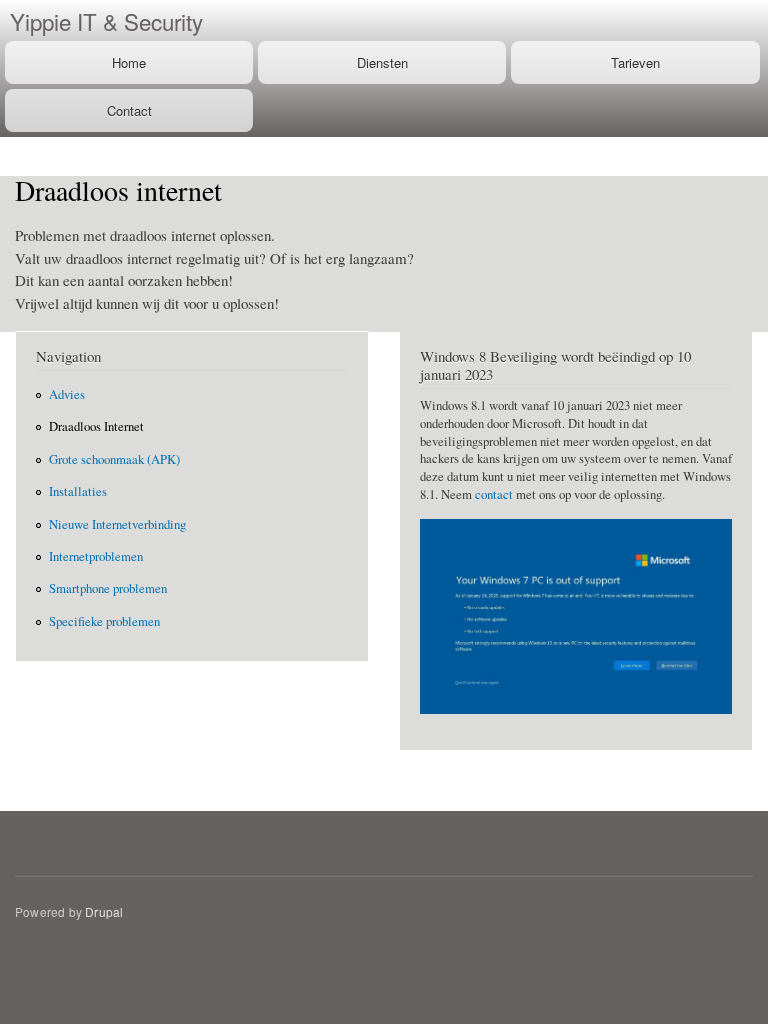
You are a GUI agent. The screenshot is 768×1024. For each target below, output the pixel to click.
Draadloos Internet (96, 426)
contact (494, 494)
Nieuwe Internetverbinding (117, 524)
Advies (67, 394)
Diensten (382, 62)
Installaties (78, 491)
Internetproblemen (96, 556)
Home (129, 62)
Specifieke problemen (104, 621)
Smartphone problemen (108, 588)
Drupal (104, 911)
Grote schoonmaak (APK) (114, 459)
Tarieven (635, 62)
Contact (129, 110)
